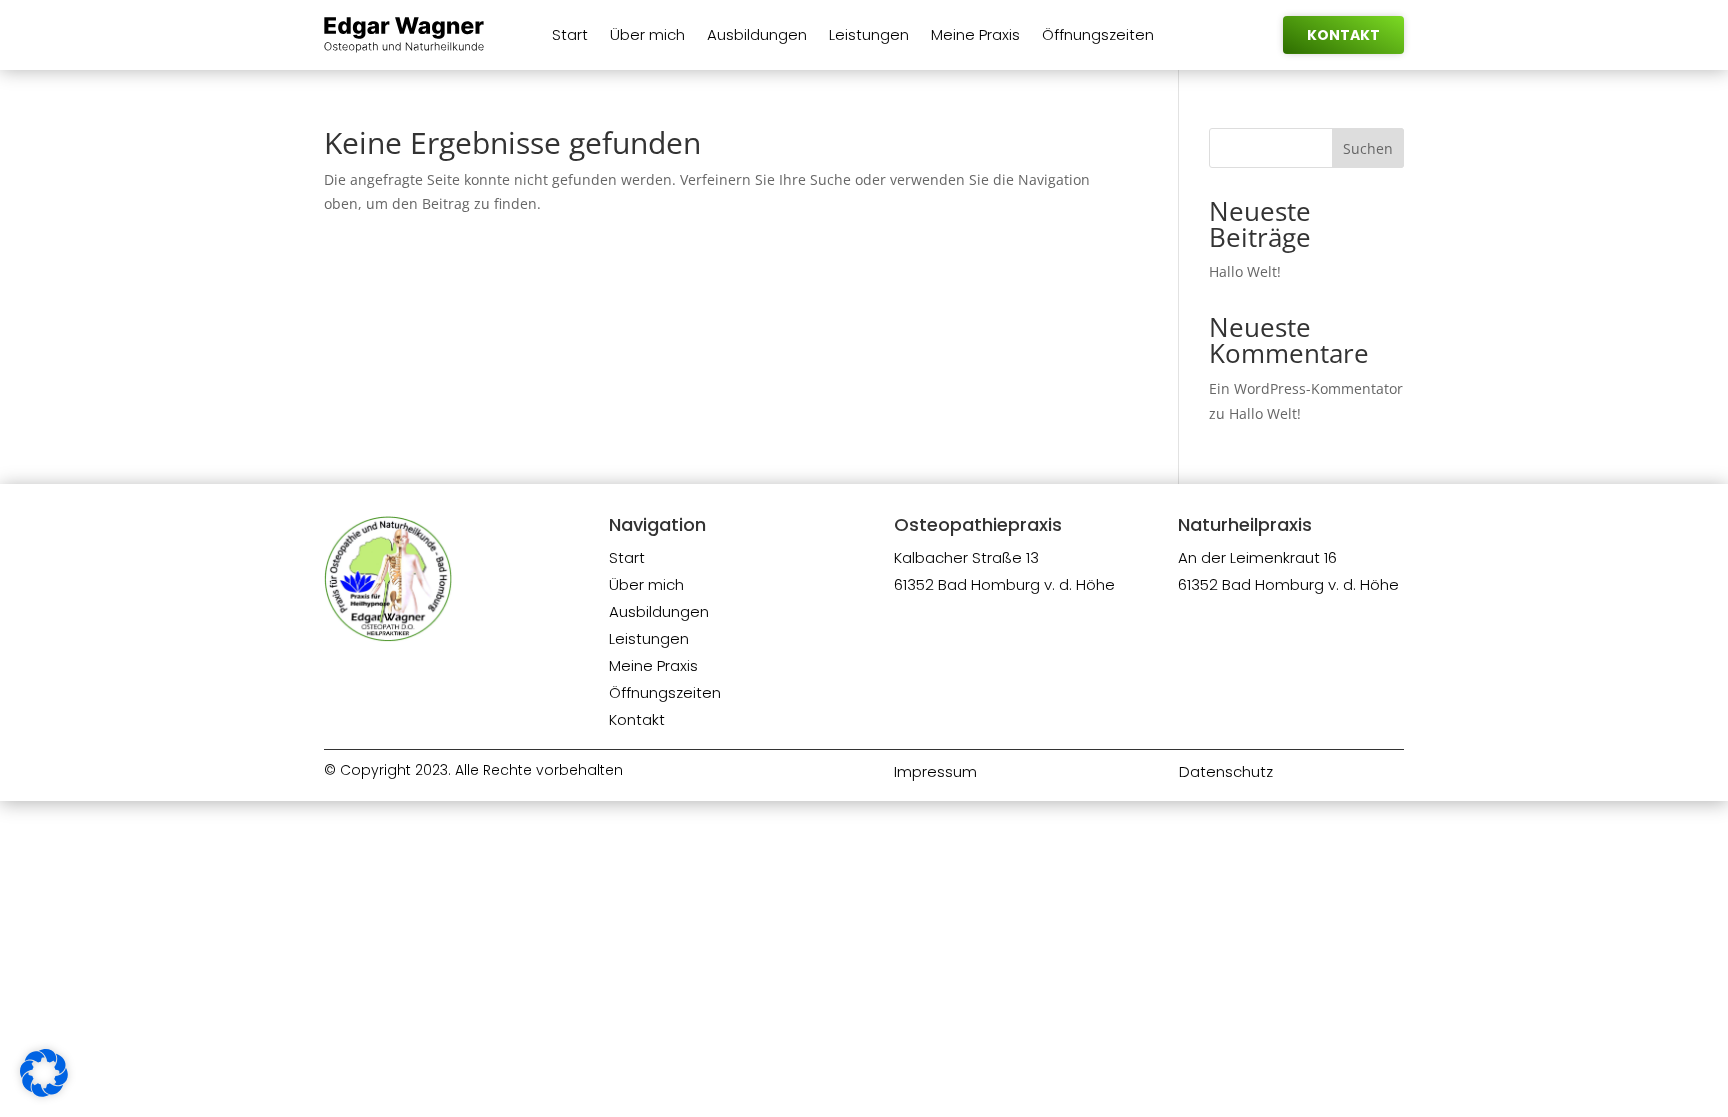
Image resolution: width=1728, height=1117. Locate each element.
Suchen (1368, 148)
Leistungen (869, 36)
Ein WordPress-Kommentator (1306, 388)
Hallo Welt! (1245, 271)
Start (570, 36)
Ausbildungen (757, 36)
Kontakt (1343, 35)
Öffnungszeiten (1098, 36)
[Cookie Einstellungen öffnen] (44, 1091)
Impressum (935, 771)
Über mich (647, 36)
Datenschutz (1226, 771)
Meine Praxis (975, 36)
